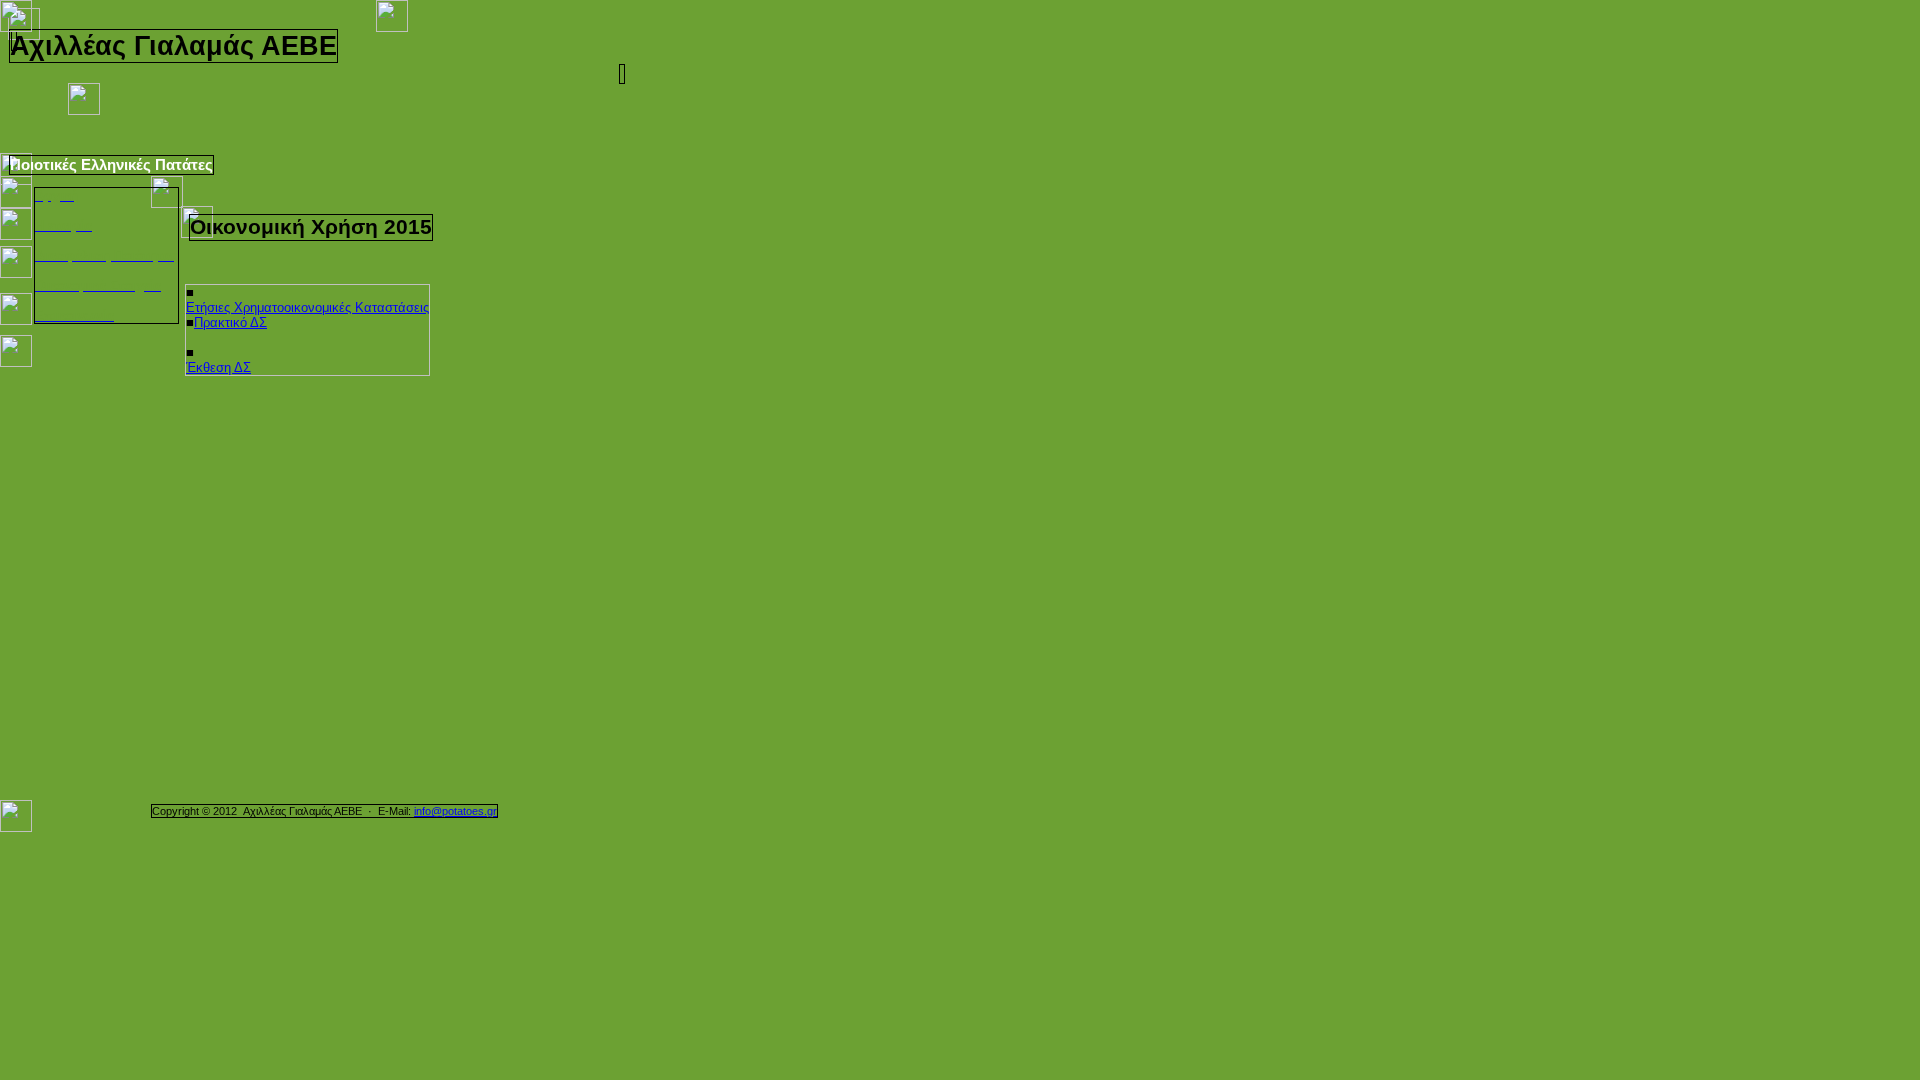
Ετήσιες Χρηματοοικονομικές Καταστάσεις (307, 307)
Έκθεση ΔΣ (218, 367)
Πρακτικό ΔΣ (230, 322)
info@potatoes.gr (455, 811)
